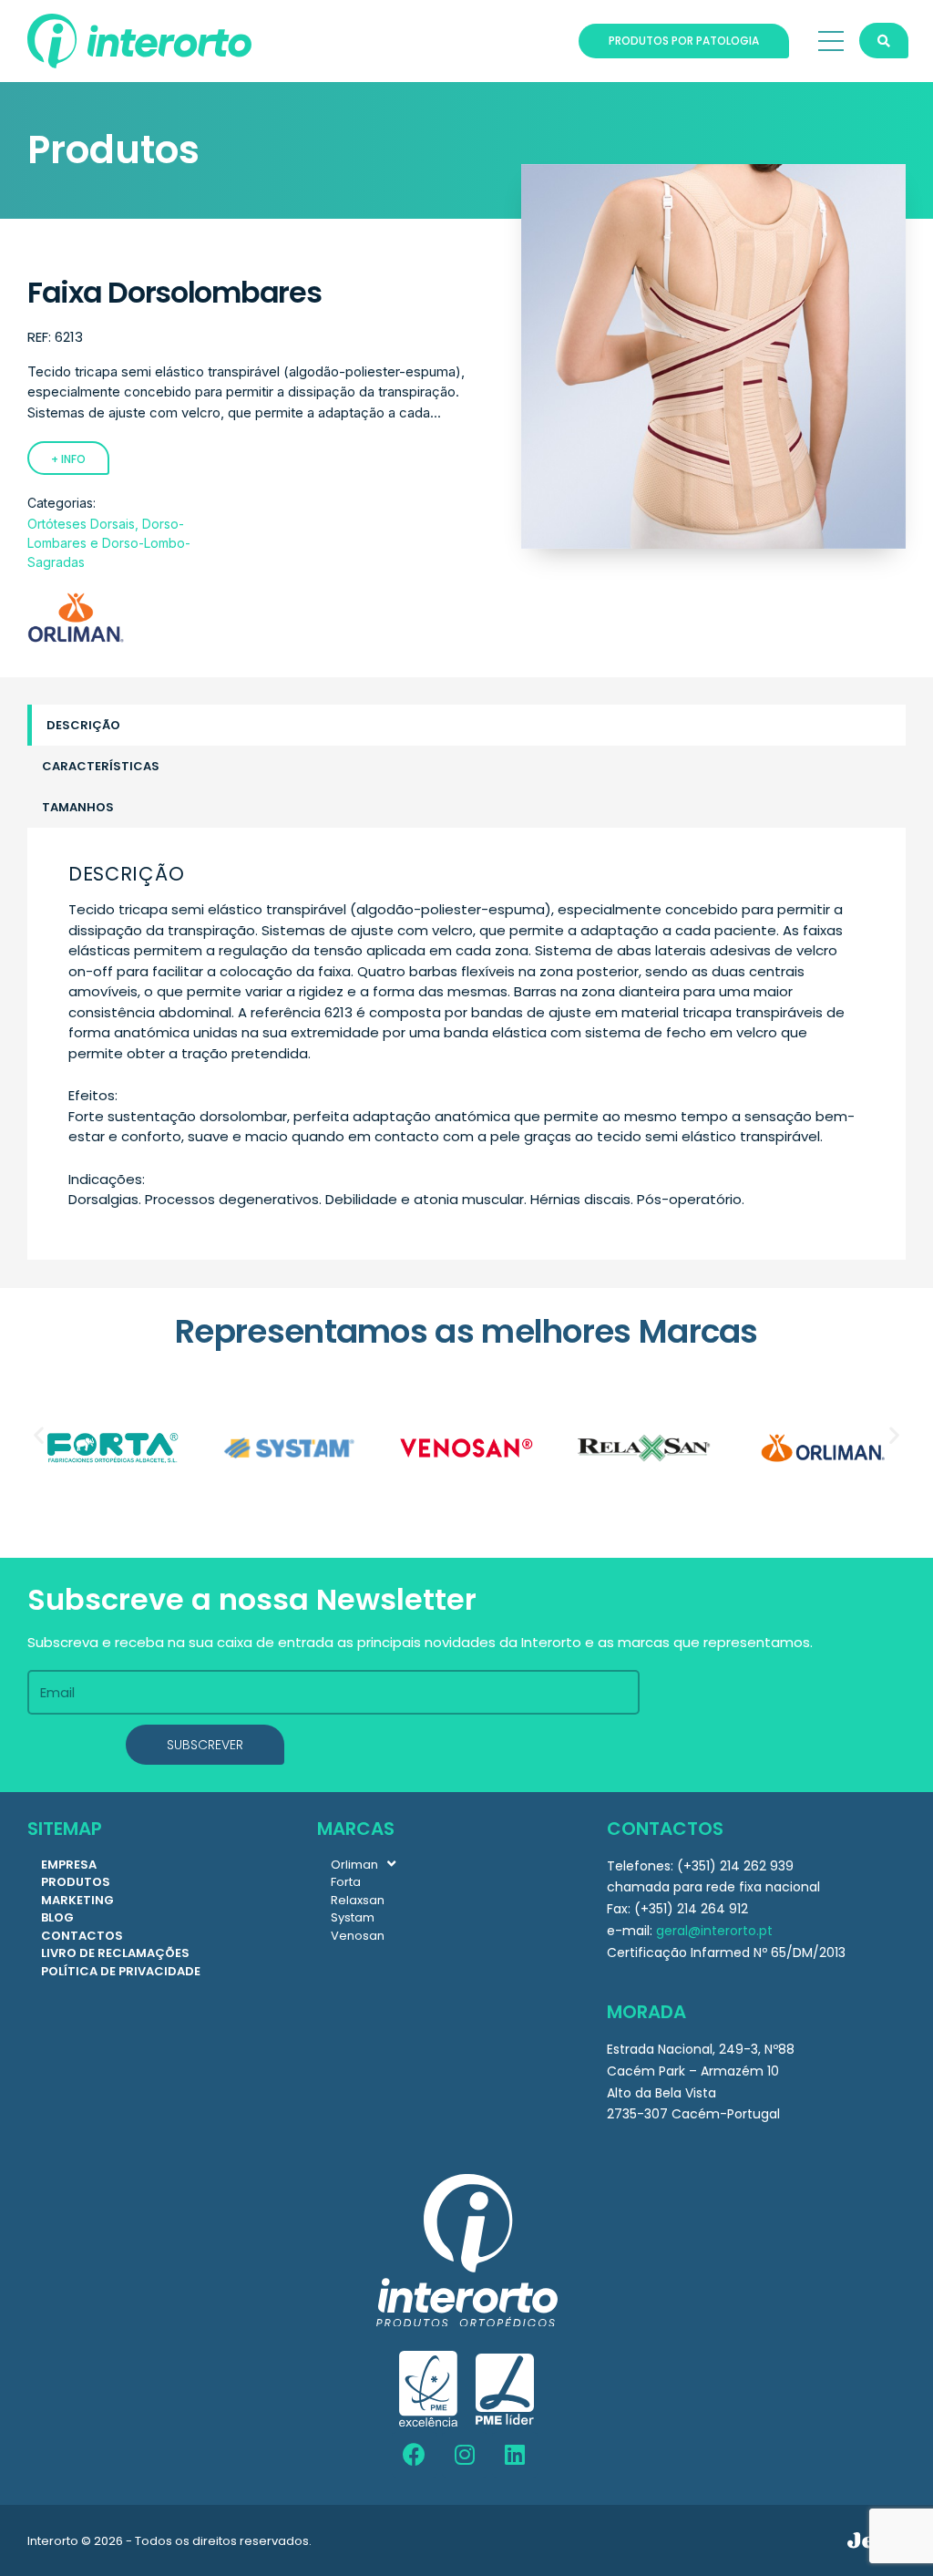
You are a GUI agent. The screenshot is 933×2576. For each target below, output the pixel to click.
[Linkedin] (515, 2455)
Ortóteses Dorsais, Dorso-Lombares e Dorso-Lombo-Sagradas (109, 543)
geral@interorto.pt (714, 1931)
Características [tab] (101, 766)
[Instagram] (465, 2455)
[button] (39, 1434)
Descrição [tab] (83, 725)
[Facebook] (415, 2455)
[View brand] (76, 639)
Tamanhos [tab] (78, 807)
